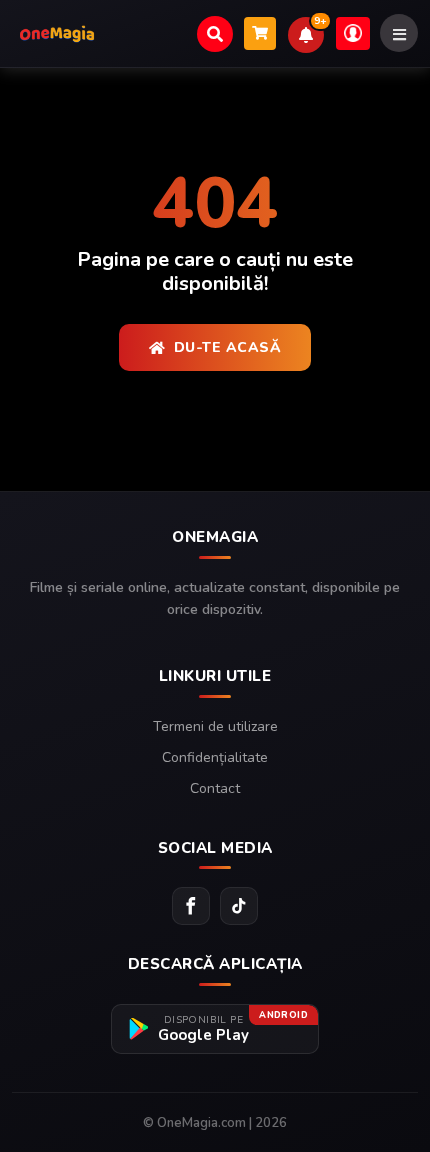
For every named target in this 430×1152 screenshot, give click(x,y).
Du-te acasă (228, 347)
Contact (215, 788)
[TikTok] (239, 906)
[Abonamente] (260, 33)
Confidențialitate (215, 757)
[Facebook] (191, 906)
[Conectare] (353, 33)
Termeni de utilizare (215, 726)
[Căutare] (215, 34)
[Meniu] (399, 33)
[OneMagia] (57, 34)
